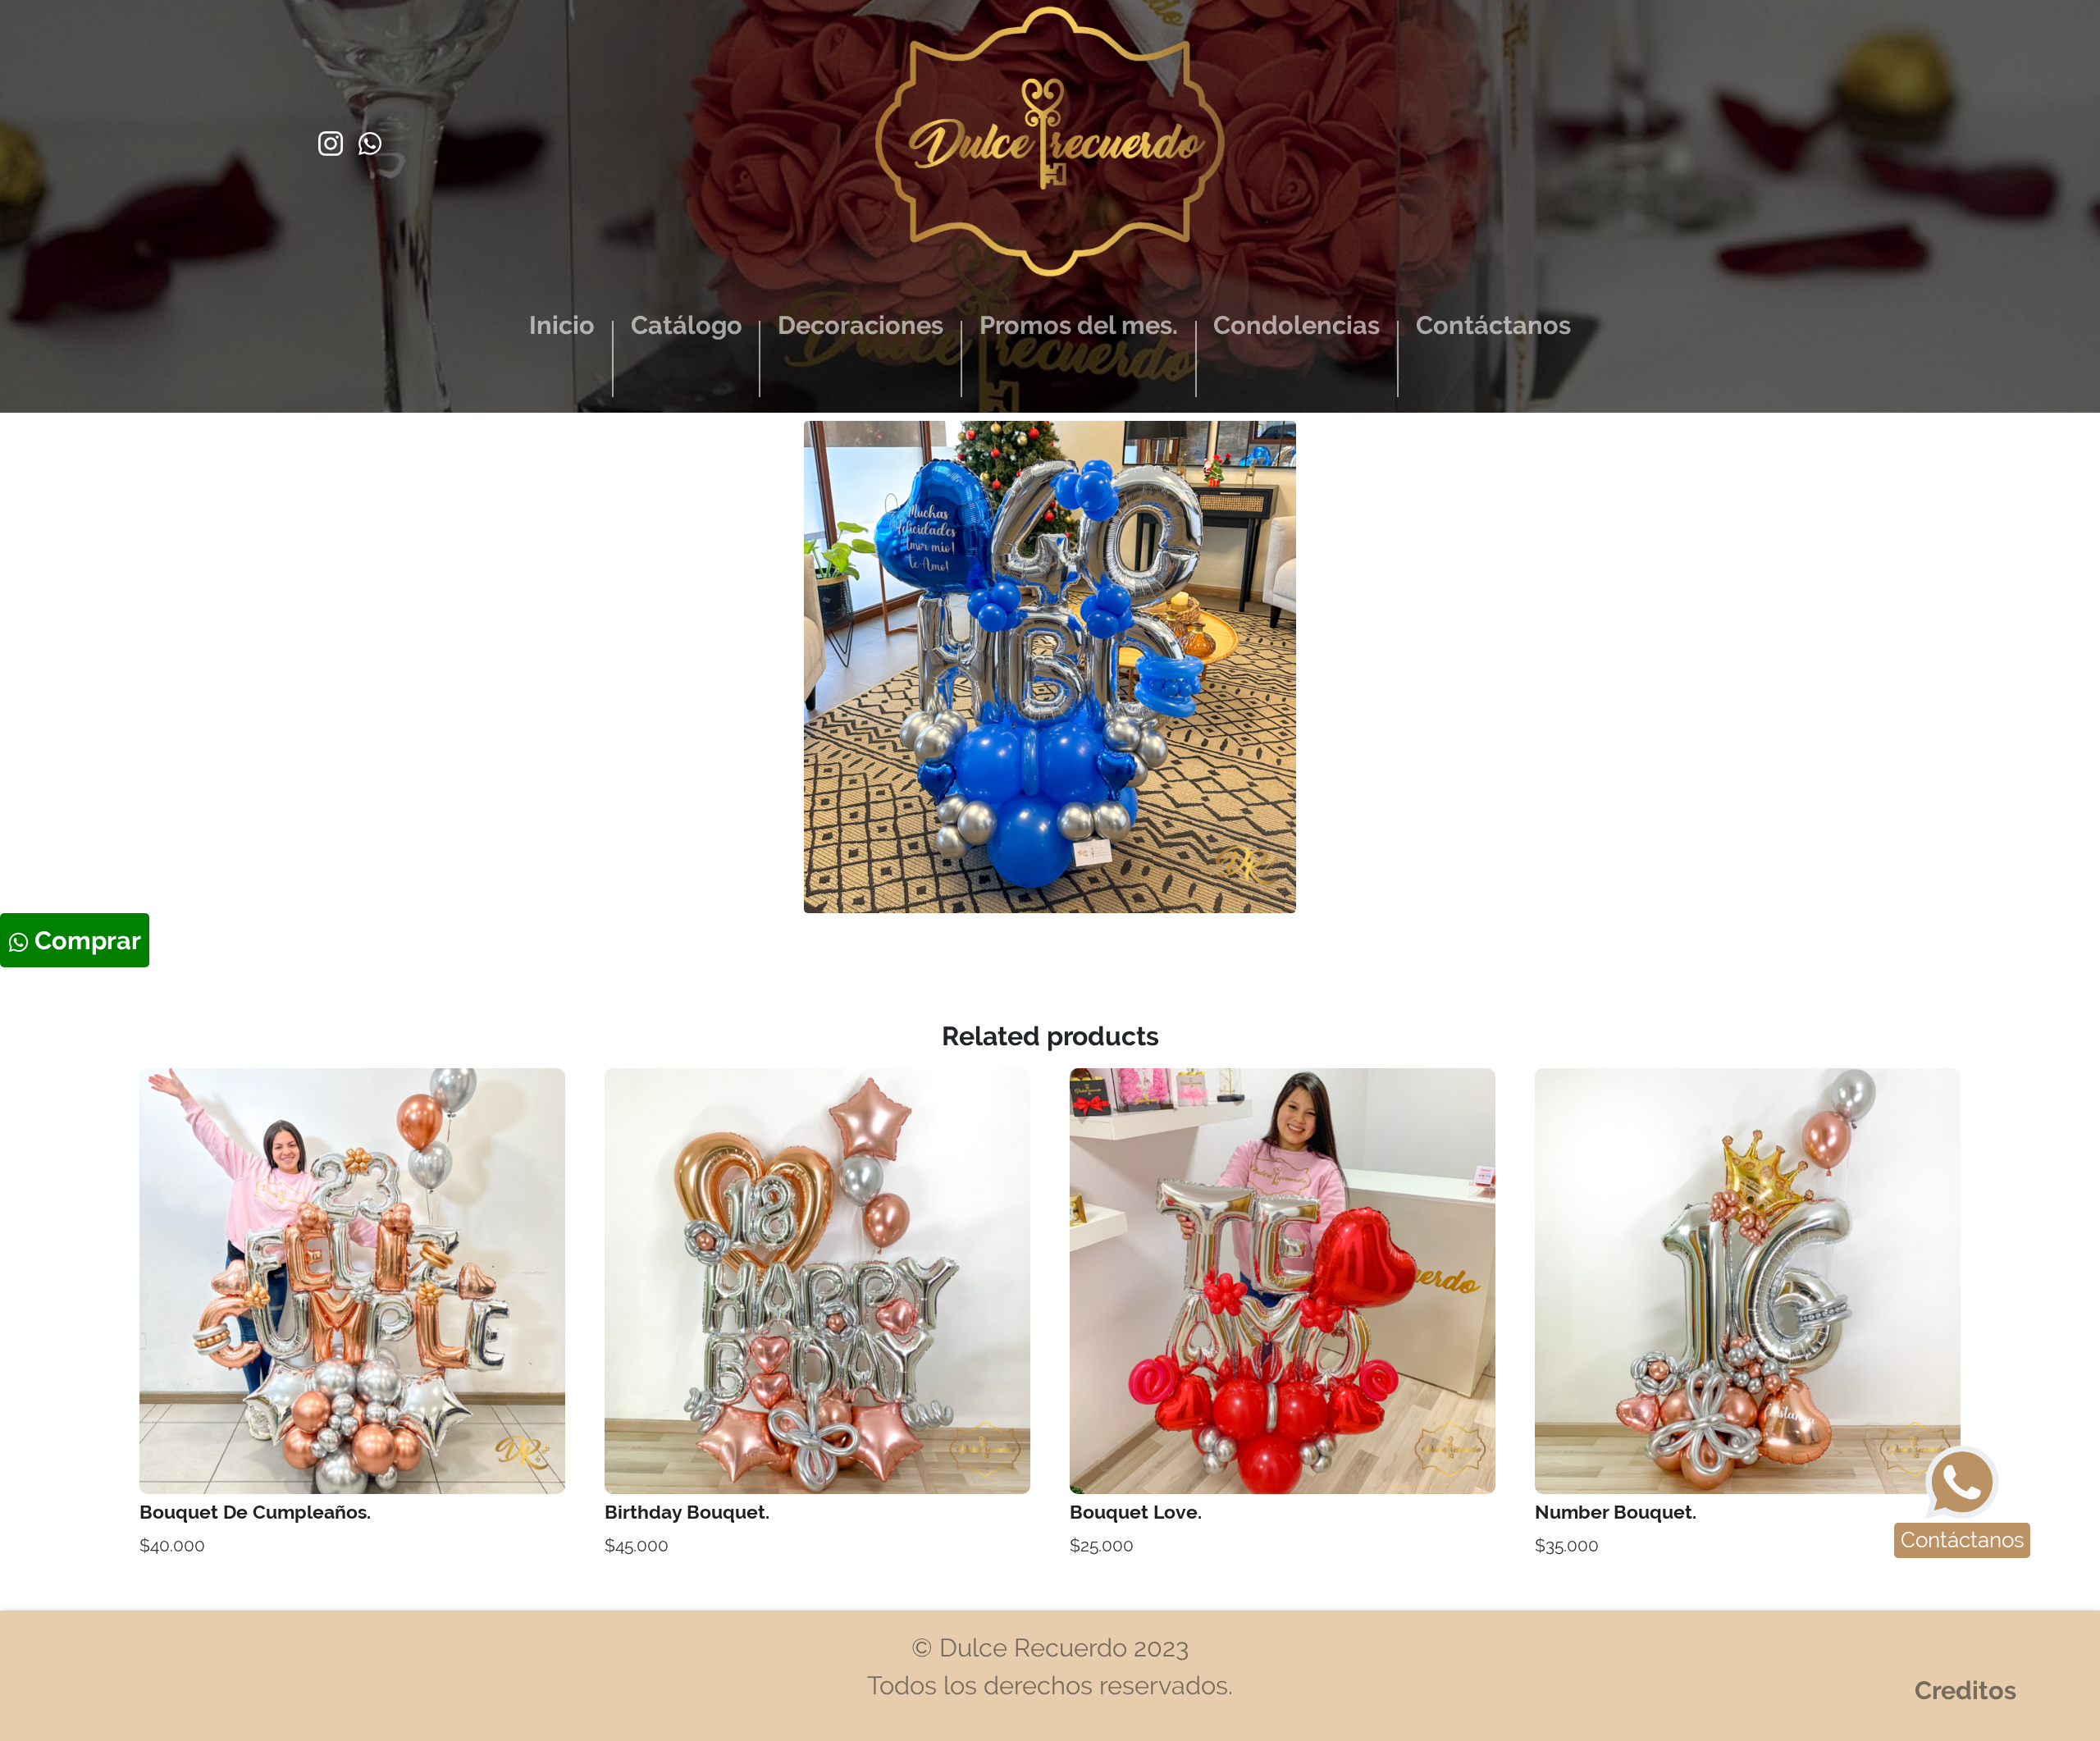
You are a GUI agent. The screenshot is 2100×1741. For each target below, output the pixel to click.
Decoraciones (861, 325)
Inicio (562, 325)
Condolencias (1297, 325)
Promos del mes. (1079, 325)
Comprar (85, 940)
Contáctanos (1493, 325)
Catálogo (687, 325)
